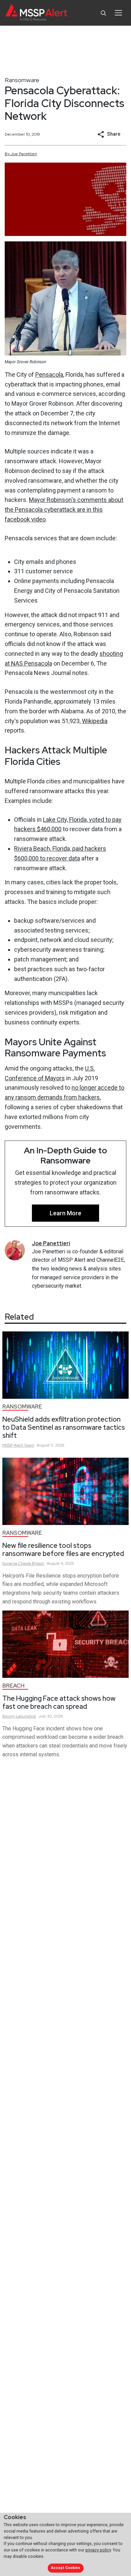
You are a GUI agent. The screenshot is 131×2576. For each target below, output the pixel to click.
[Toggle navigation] (118, 13)
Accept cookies (65, 2568)
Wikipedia (95, 721)
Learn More (65, 1213)
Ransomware (22, 80)
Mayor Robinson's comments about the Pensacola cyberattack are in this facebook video (64, 510)
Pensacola (49, 375)
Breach (13, 1686)
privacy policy (98, 2550)
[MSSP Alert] (36, 13)
